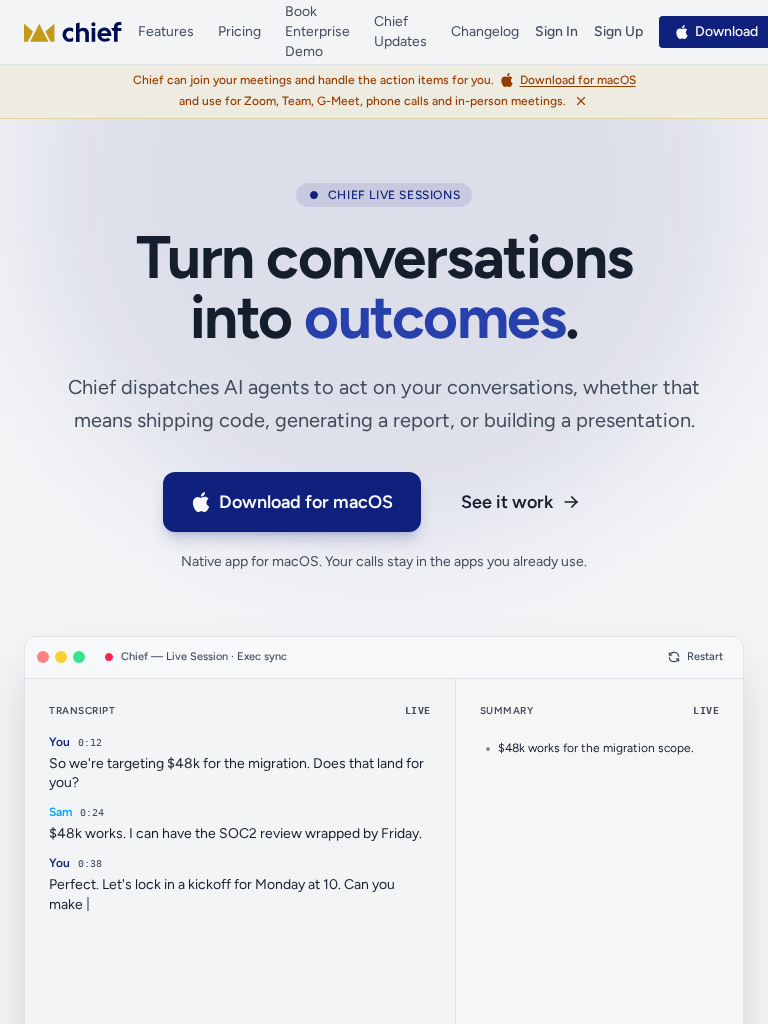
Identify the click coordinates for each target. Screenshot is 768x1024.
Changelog (485, 31)
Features (166, 31)
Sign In (556, 31)
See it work (507, 502)
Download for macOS (306, 502)
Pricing (239, 31)
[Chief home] (73, 32)
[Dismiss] (581, 101)
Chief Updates (400, 31)
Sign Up (618, 31)
